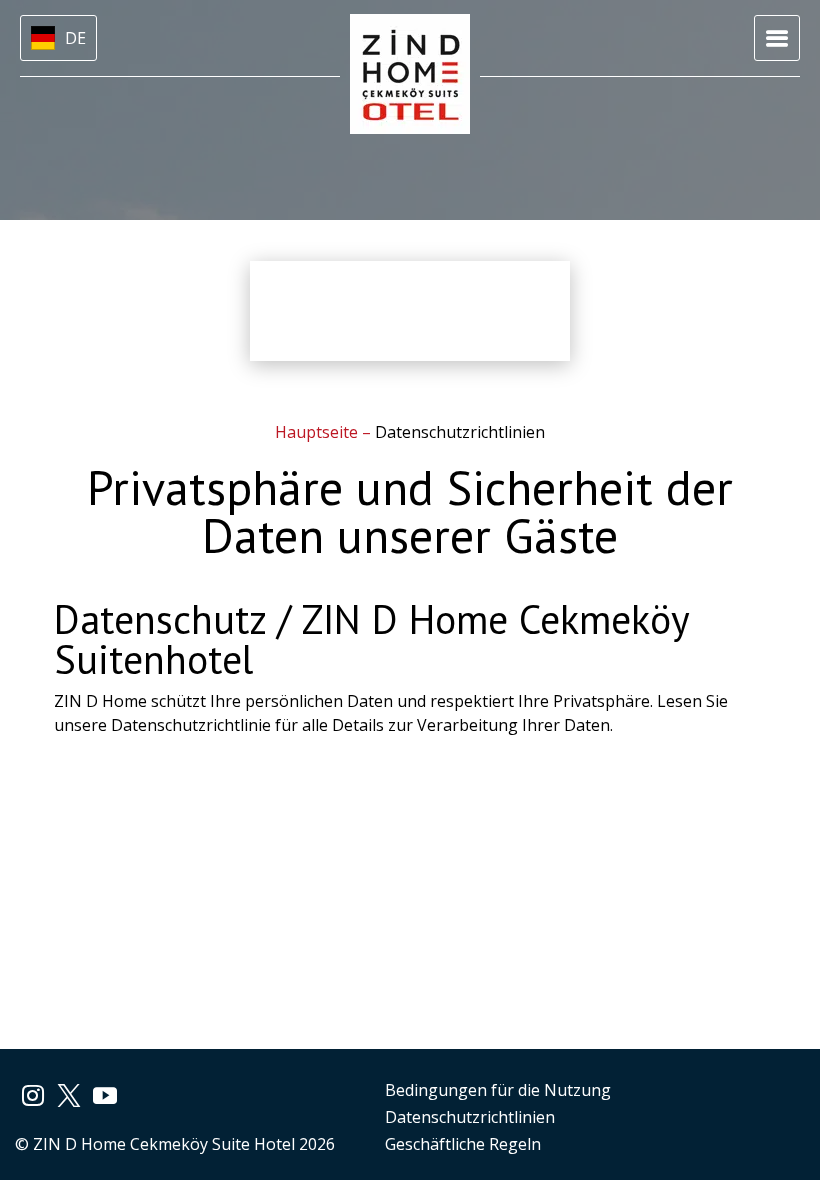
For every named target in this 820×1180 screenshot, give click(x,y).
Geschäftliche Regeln (463, 1144)
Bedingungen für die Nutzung (498, 1090)
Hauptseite (318, 432)
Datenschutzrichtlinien (470, 1117)
